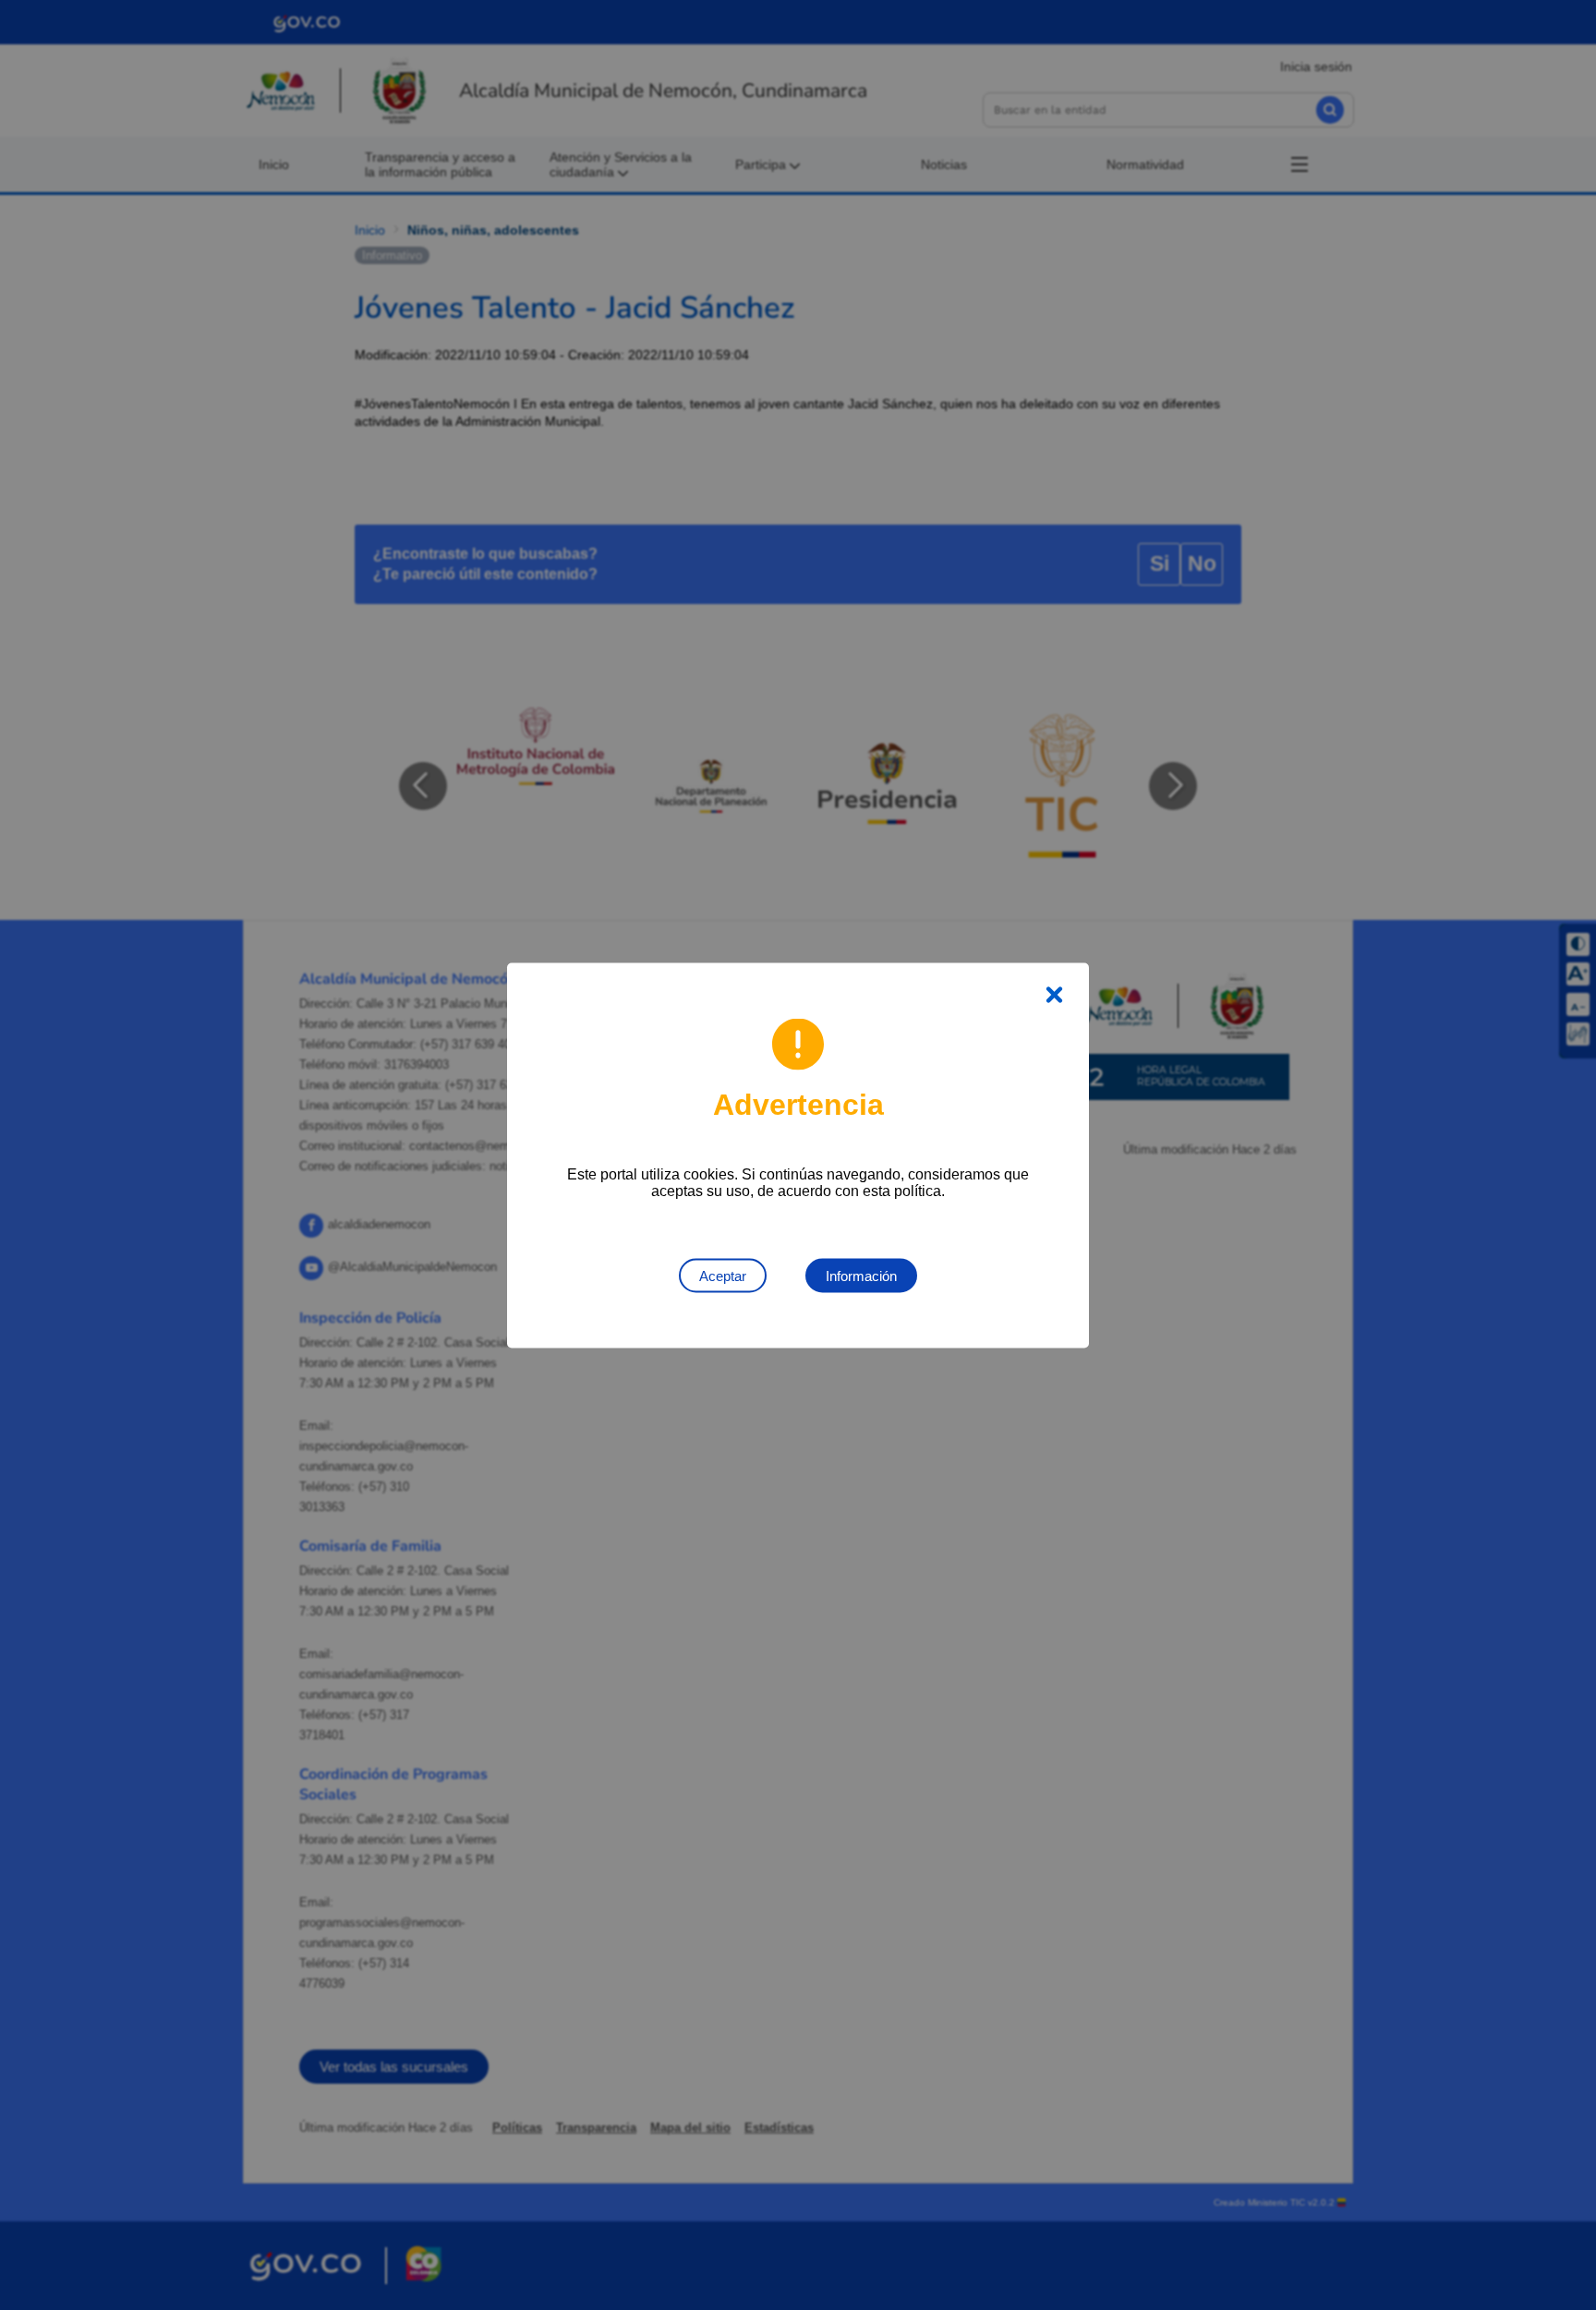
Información (861, 1275)
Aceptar (723, 1275)
